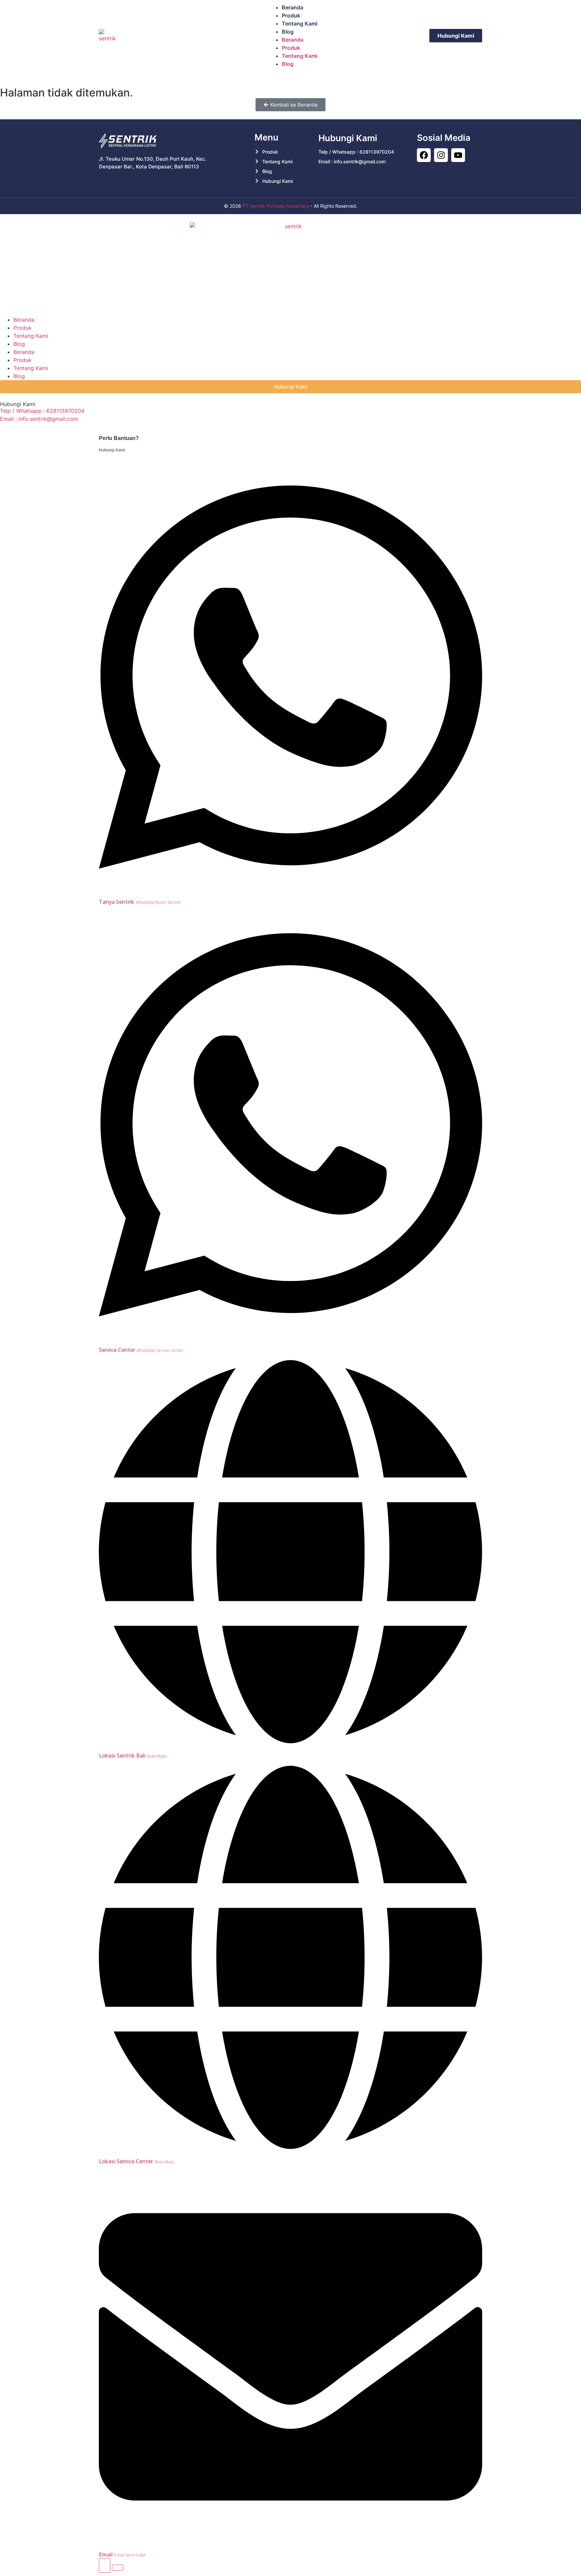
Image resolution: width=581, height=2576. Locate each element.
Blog (288, 32)
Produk (291, 15)
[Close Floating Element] (118, 2568)
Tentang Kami (300, 24)
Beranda (293, 7)
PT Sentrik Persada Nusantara (276, 206)
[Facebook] (424, 155)
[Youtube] (458, 155)
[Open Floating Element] (105, 2566)
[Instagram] (441, 155)
